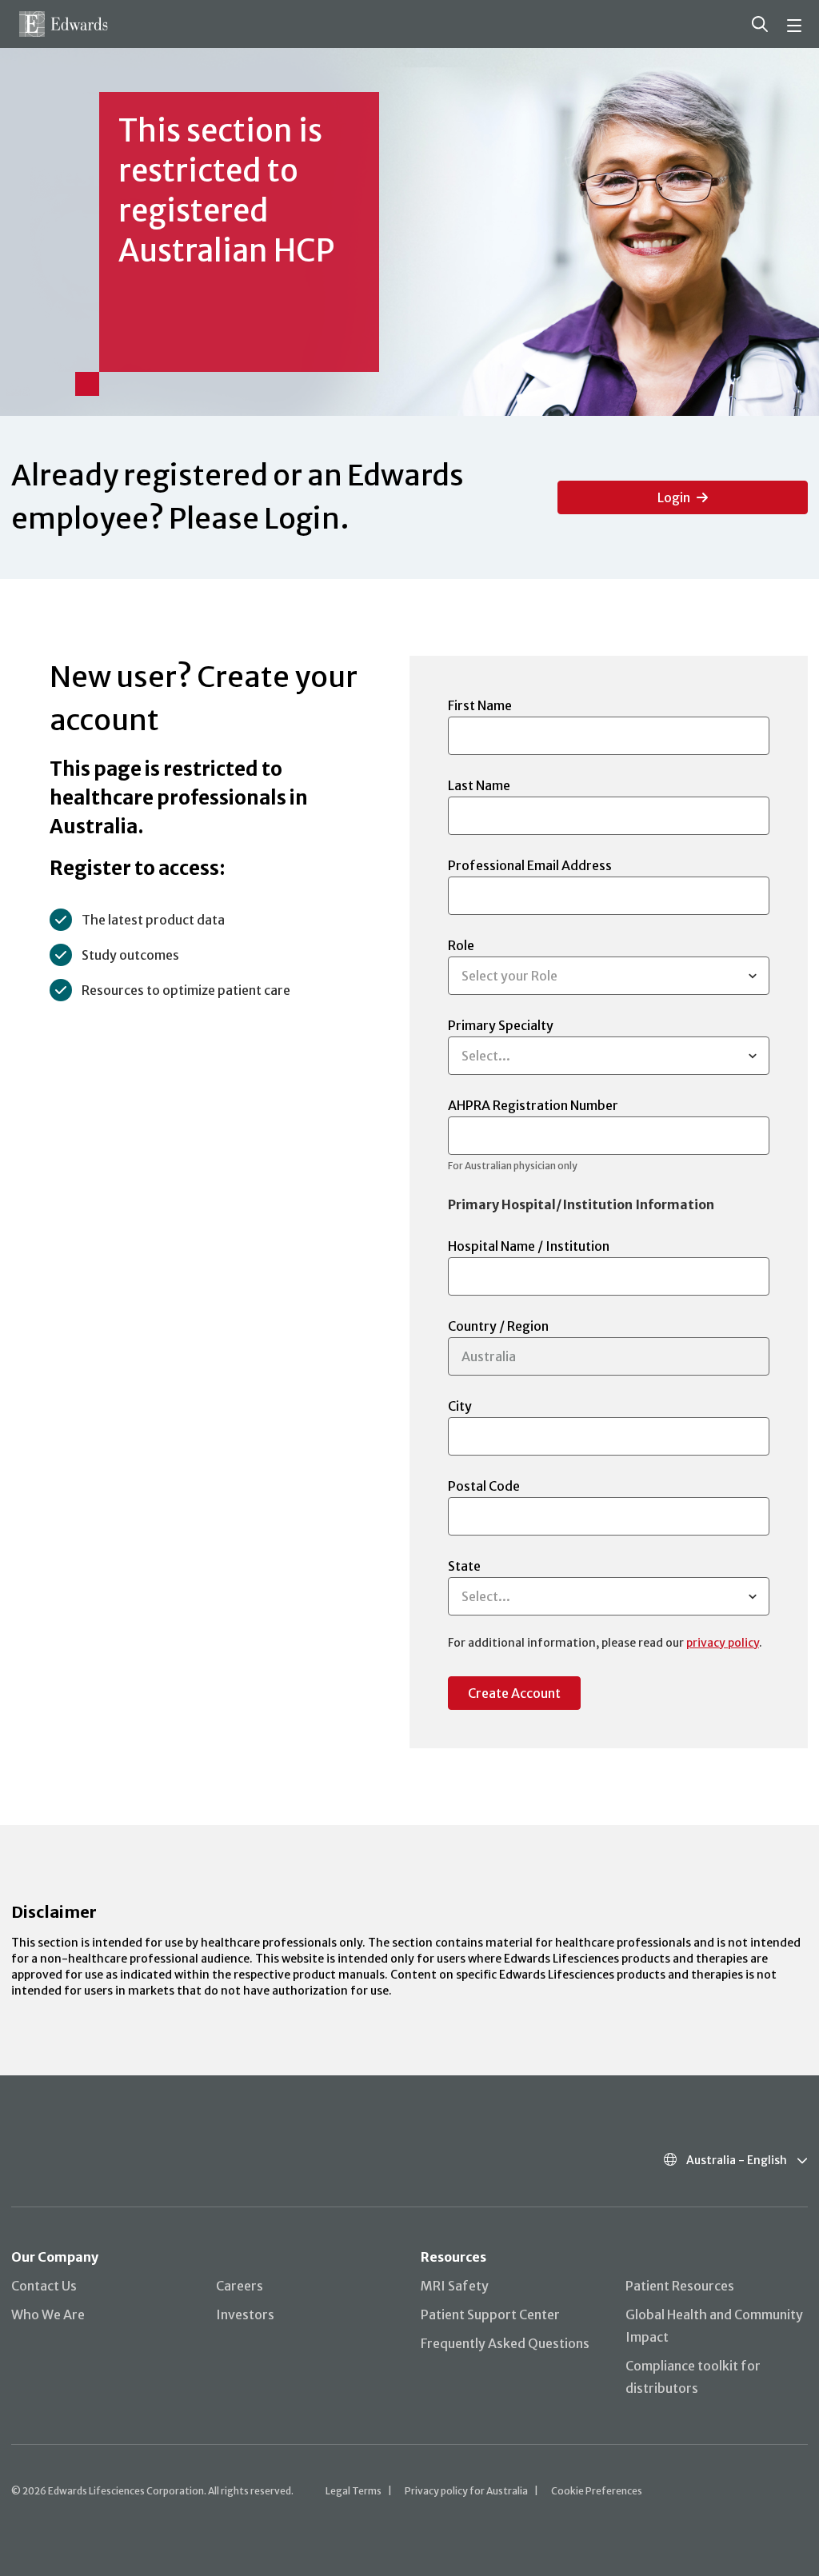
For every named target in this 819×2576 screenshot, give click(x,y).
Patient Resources (680, 2286)
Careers (240, 2286)
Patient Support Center (490, 2314)
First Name (480, 705)
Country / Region (498, 1326)
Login (674, 497)
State (479, 1581)
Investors (245, 2314)
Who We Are (48, 2314)
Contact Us (44, 2286)
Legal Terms (354, 2491)
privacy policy (723, 1643)
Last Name (479, 785)
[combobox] (464, 976)
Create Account (514, 1693)
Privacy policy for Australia (466, 2491)
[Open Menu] (797, 24)
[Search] (760, 24)
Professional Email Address (530, 865)
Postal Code (484, 1486)
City (460, 1406)
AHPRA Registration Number (533, 1134)
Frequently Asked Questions (505, 2343)
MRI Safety (455, 2286)
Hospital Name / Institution (529, 1246)
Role (503, 961)
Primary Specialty (501, 1040)
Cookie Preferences (597, 2491)
